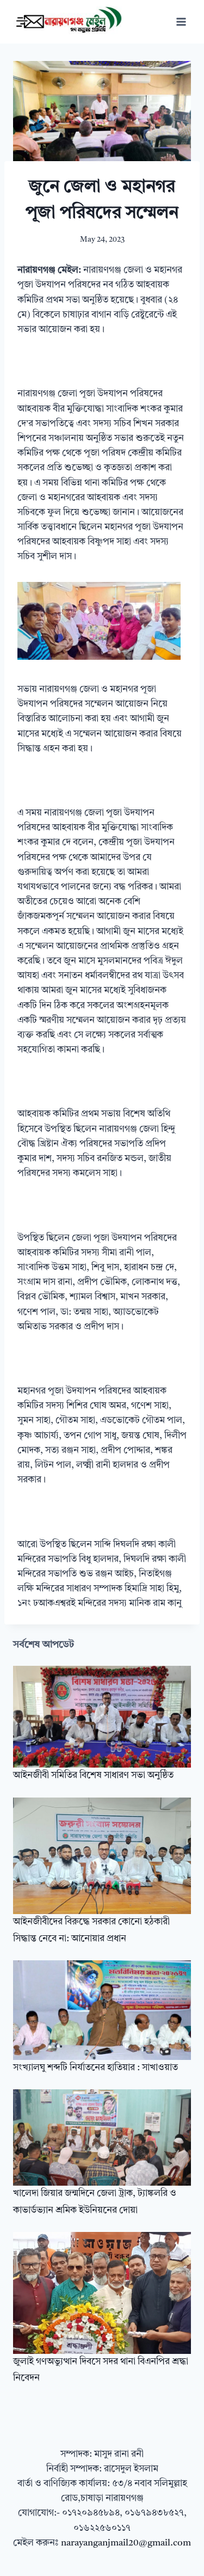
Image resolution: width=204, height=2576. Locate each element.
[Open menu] (181, 22)
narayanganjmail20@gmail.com (126, 2543)
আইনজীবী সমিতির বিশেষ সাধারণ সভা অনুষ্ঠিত (93, 1775)
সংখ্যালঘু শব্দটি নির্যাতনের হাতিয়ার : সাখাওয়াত (95, 2068)
